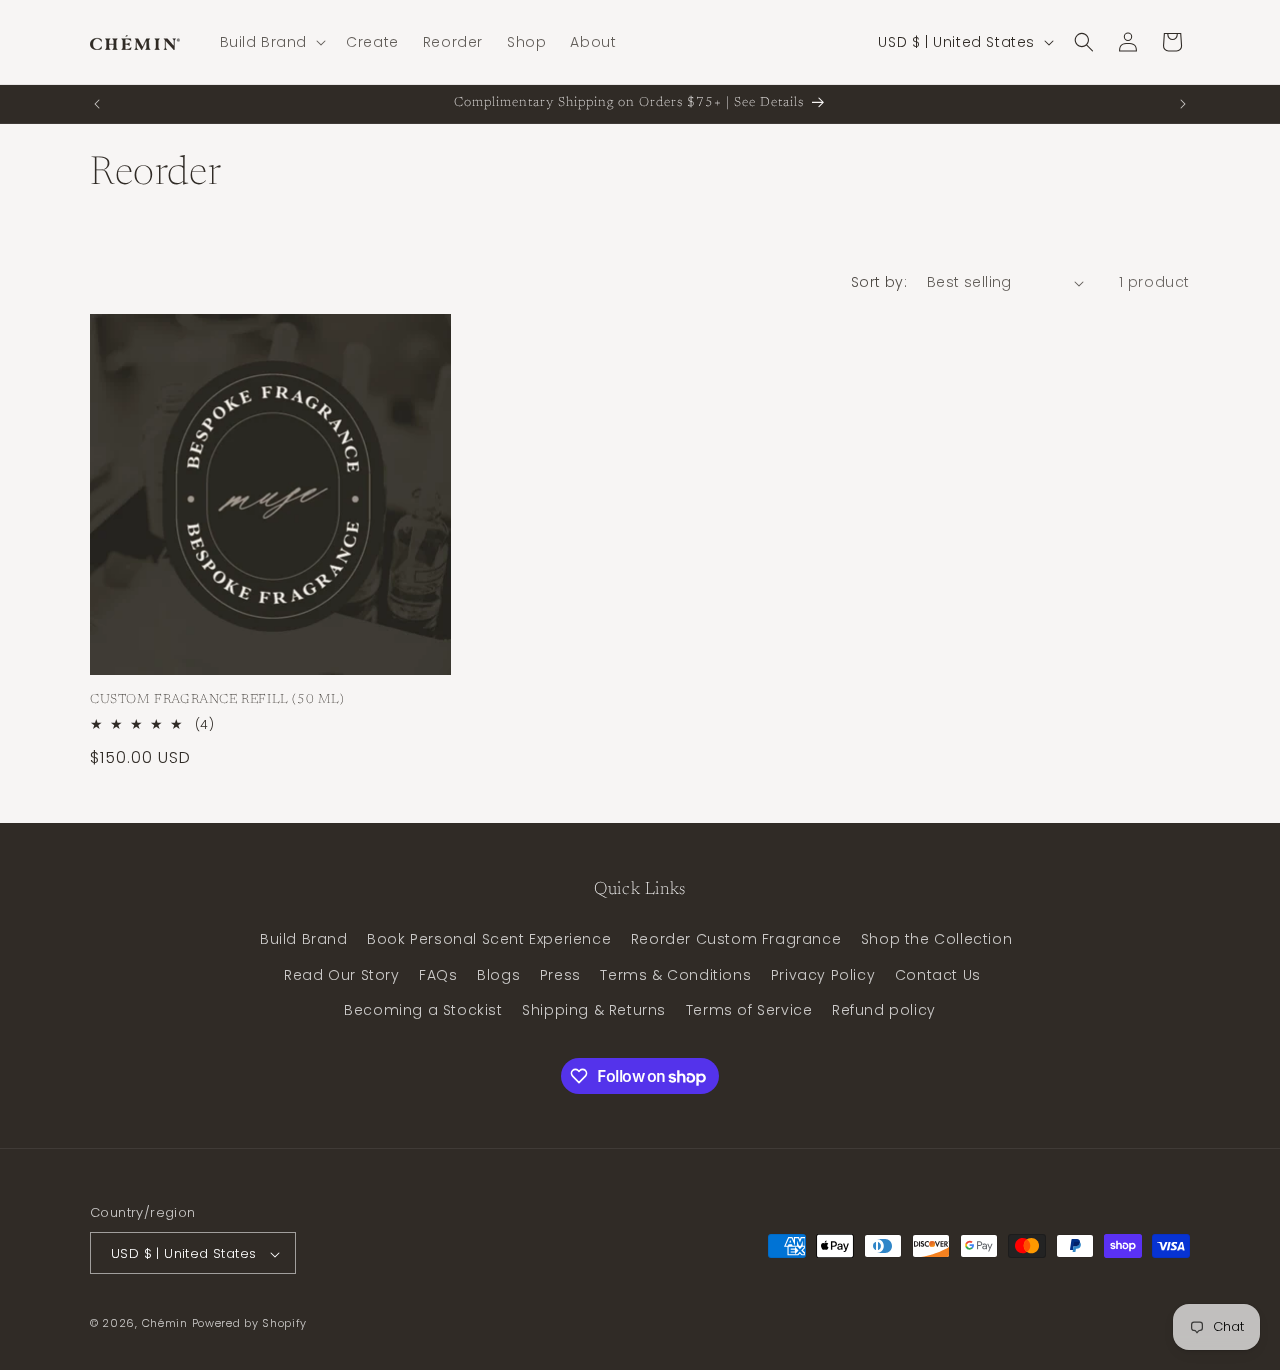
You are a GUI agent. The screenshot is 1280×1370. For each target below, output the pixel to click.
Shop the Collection (936, 940)
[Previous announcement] (97, 104)
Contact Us (938, 975)
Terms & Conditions (675, 975)
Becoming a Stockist (423, 1010)
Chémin (165, 1324)
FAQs (438, 975)
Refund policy (884, 1010)
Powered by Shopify (250, 1324)
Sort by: (879, 282)
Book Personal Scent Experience (489, 940)
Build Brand (304, 940)
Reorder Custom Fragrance (736, 940)
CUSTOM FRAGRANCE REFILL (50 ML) (217, 699)
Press (560, 975)
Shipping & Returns (594, 1010)
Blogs (498, 975)
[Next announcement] (1183, 104)
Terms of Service (749, 1010)
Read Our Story (341, 975)
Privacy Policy (823, 975)
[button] (271, 42)
